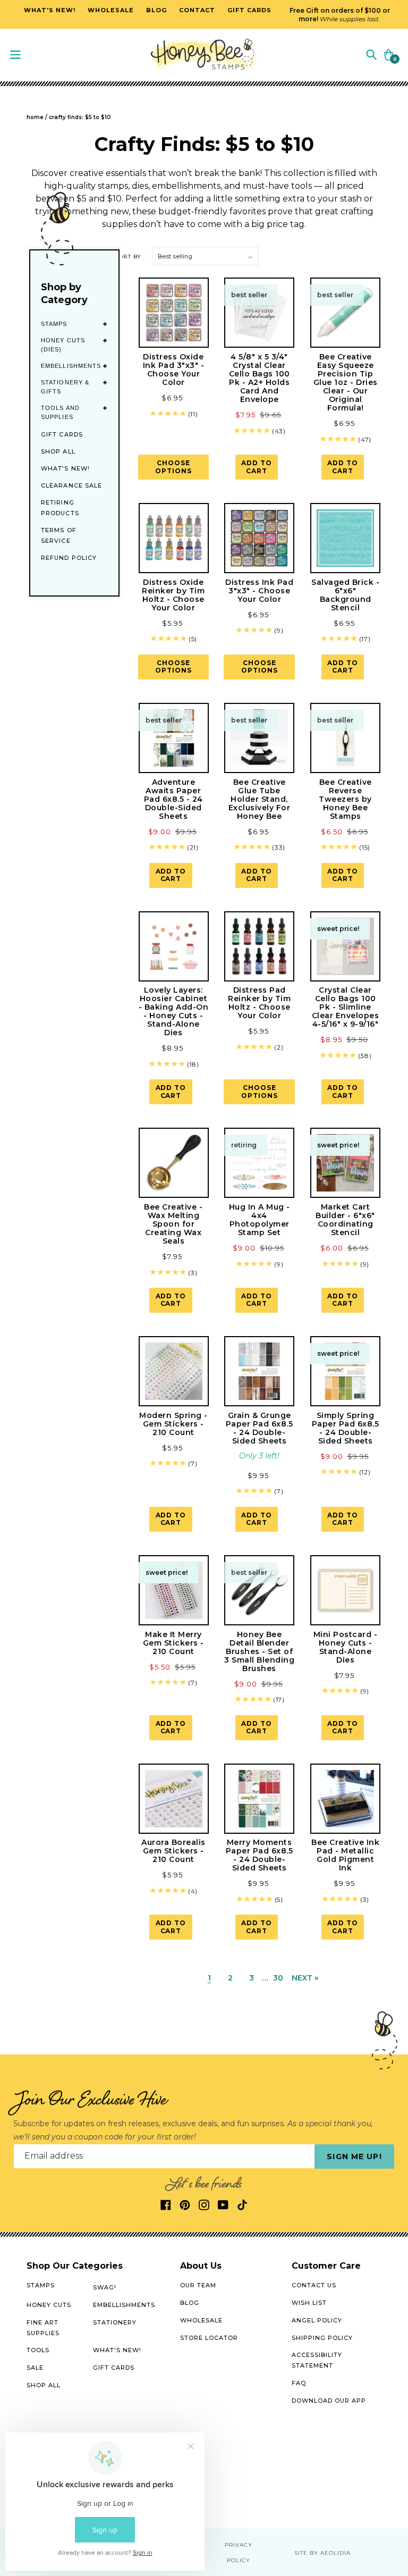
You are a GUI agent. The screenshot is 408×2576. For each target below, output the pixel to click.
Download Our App (329, 2401)
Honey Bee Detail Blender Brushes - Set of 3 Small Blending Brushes (259, 1651)
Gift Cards (62, 434)
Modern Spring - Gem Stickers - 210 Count (173, 1424)
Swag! (105, 2287)
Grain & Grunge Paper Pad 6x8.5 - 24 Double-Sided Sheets (260, 1428)
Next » (305, 1978)
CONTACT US (314, 2285)
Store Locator (209, 2338)
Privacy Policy (239, 2553)
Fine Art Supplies (43, 2328)
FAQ (299, 2383)
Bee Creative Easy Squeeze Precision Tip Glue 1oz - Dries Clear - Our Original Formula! (346, 382)
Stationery (115, 2322)
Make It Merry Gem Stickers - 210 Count (173, 1643)
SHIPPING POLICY (322, 2338)
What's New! (65, 468)
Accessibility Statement (317, 2360)
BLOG (190, 2303)
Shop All (58, 451)
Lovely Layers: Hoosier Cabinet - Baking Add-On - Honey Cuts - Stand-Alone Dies (174, 1011)
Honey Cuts (49, 2305)
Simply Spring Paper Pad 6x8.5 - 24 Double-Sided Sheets (346, 1428)
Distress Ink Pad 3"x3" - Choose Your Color (259, 591)
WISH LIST (309, 2303)
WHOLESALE (201, 2320)
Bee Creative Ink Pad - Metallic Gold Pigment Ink (345, 1855)
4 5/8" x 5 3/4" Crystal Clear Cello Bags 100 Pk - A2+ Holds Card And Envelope (260, 378)
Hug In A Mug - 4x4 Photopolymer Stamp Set (260, 1220)
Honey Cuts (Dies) (63, 345)
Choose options (173, 467)
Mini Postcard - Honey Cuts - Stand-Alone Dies (346, 1647)
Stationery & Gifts (65, 387)
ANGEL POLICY (317, 2320)
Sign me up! (354, 2157)
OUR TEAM (198, 2285)
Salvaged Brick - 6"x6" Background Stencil (345, 595)
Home (35, 117)
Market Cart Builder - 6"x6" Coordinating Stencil (345, 1220)
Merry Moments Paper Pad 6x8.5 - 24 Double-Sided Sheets (260, 1855)
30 (278, 1978)
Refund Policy (69, 558)
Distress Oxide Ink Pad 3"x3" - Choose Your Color (174, 370)
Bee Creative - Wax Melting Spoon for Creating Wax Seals (173, 1224)
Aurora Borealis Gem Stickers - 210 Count (173, 1851)
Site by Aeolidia (322, 2553)
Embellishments (71, 366)
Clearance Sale (71, 485)
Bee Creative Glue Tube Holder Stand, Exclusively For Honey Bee (260, 799)
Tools (38, 2350)
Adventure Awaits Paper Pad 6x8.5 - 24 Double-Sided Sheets (173, 799)
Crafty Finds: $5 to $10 (80, 117)
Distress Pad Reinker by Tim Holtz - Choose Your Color (259, 1003)
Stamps (54, 324)
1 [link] (209, 1978)
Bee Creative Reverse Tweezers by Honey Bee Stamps (345, 799)
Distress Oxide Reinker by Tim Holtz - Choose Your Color (173, 595)
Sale (35, 2368)
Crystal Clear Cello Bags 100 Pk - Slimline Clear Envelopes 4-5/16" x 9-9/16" (346, 1007)
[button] (371, 54)
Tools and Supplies (60, 412)
